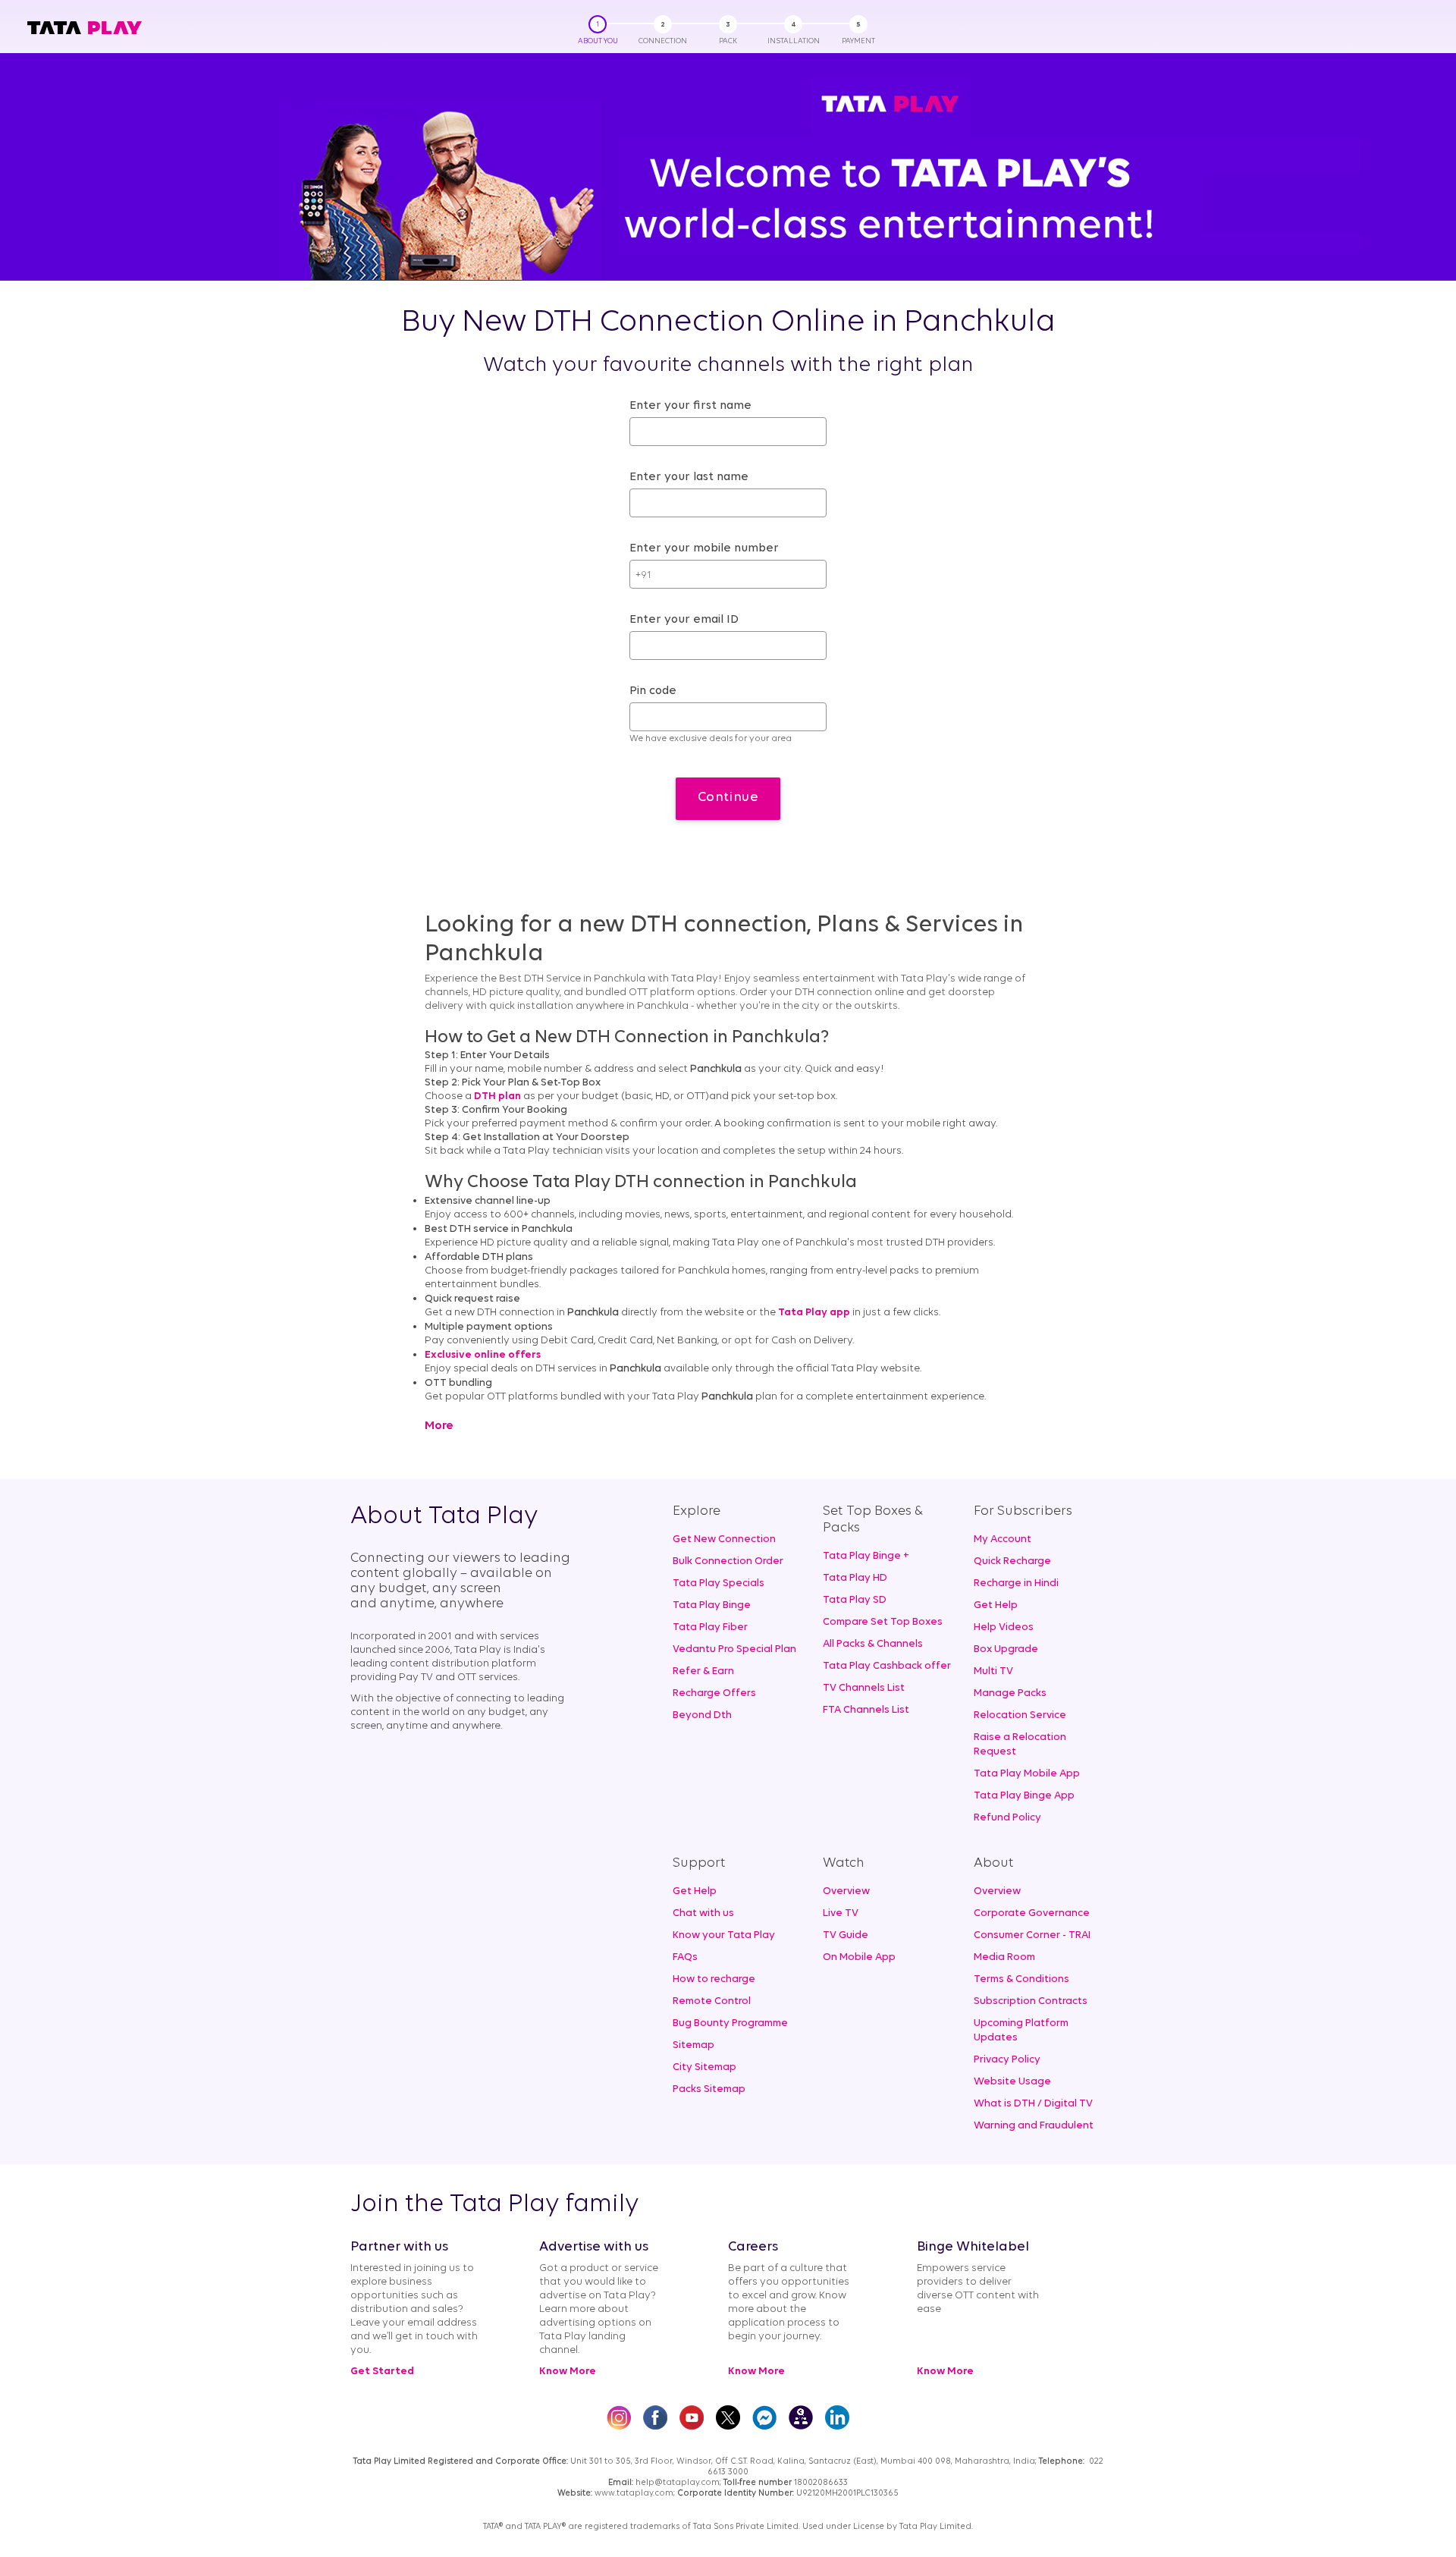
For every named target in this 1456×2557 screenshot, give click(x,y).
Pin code (653, 691)
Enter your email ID (684, 620)
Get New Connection (724, 1539)
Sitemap (693, 2045)
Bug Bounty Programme (730, 2023)
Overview (846, 1891)
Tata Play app (814, 1313)
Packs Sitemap (709, 2089)
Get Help (996, 1605)
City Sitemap (704, 2067)
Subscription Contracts (1031, 2001)
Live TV (841, 1913)
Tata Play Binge (712, 1605)
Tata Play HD (855, 1578)
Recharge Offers (714, 1693)
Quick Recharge (1012, 1561)
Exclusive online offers (483, 1355)
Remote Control (712, 2001)
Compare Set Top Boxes (883, 1622)
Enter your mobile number (704, 548)
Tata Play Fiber (710, 1627)
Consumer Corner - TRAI (1032, 1935)
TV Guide (846, 1935)
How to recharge (714, 1979)
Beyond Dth (702, 1715)
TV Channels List (864, 1688)
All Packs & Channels (873, 1644)
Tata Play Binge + (866, 1556)
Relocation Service (1020, 1715)
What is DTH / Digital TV (1033, 2104)
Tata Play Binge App (1024, 1796)
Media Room (1004, 1957)
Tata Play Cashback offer (887, 1666)
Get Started (382, 2372)
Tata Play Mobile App (1027, 1774)
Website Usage (1012, 2082)
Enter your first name (690, 406)
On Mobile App (859, 1957)
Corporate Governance (1032, 1913)
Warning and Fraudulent (1034, 2126)
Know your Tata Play (724, 1935)
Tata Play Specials (719, 1583)
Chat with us (703, 1913)
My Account (1003, 1539)
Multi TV (993, 1671)
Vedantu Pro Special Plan (734, 1649)
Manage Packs (1010, 1693)
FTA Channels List (866, 1710)
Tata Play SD (855, 1600)
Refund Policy (1007, 1818)
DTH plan (497, 1096)
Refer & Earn (703, 1671)
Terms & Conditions (1021, 1979)
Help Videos (1004, 1627)
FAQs (685, 1957)
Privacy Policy (1007, 2060)
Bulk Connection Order (728, 1561)
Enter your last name (689, 477)
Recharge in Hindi (1016, 1583)
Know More (568, 2372)
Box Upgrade (1006, 1649)
